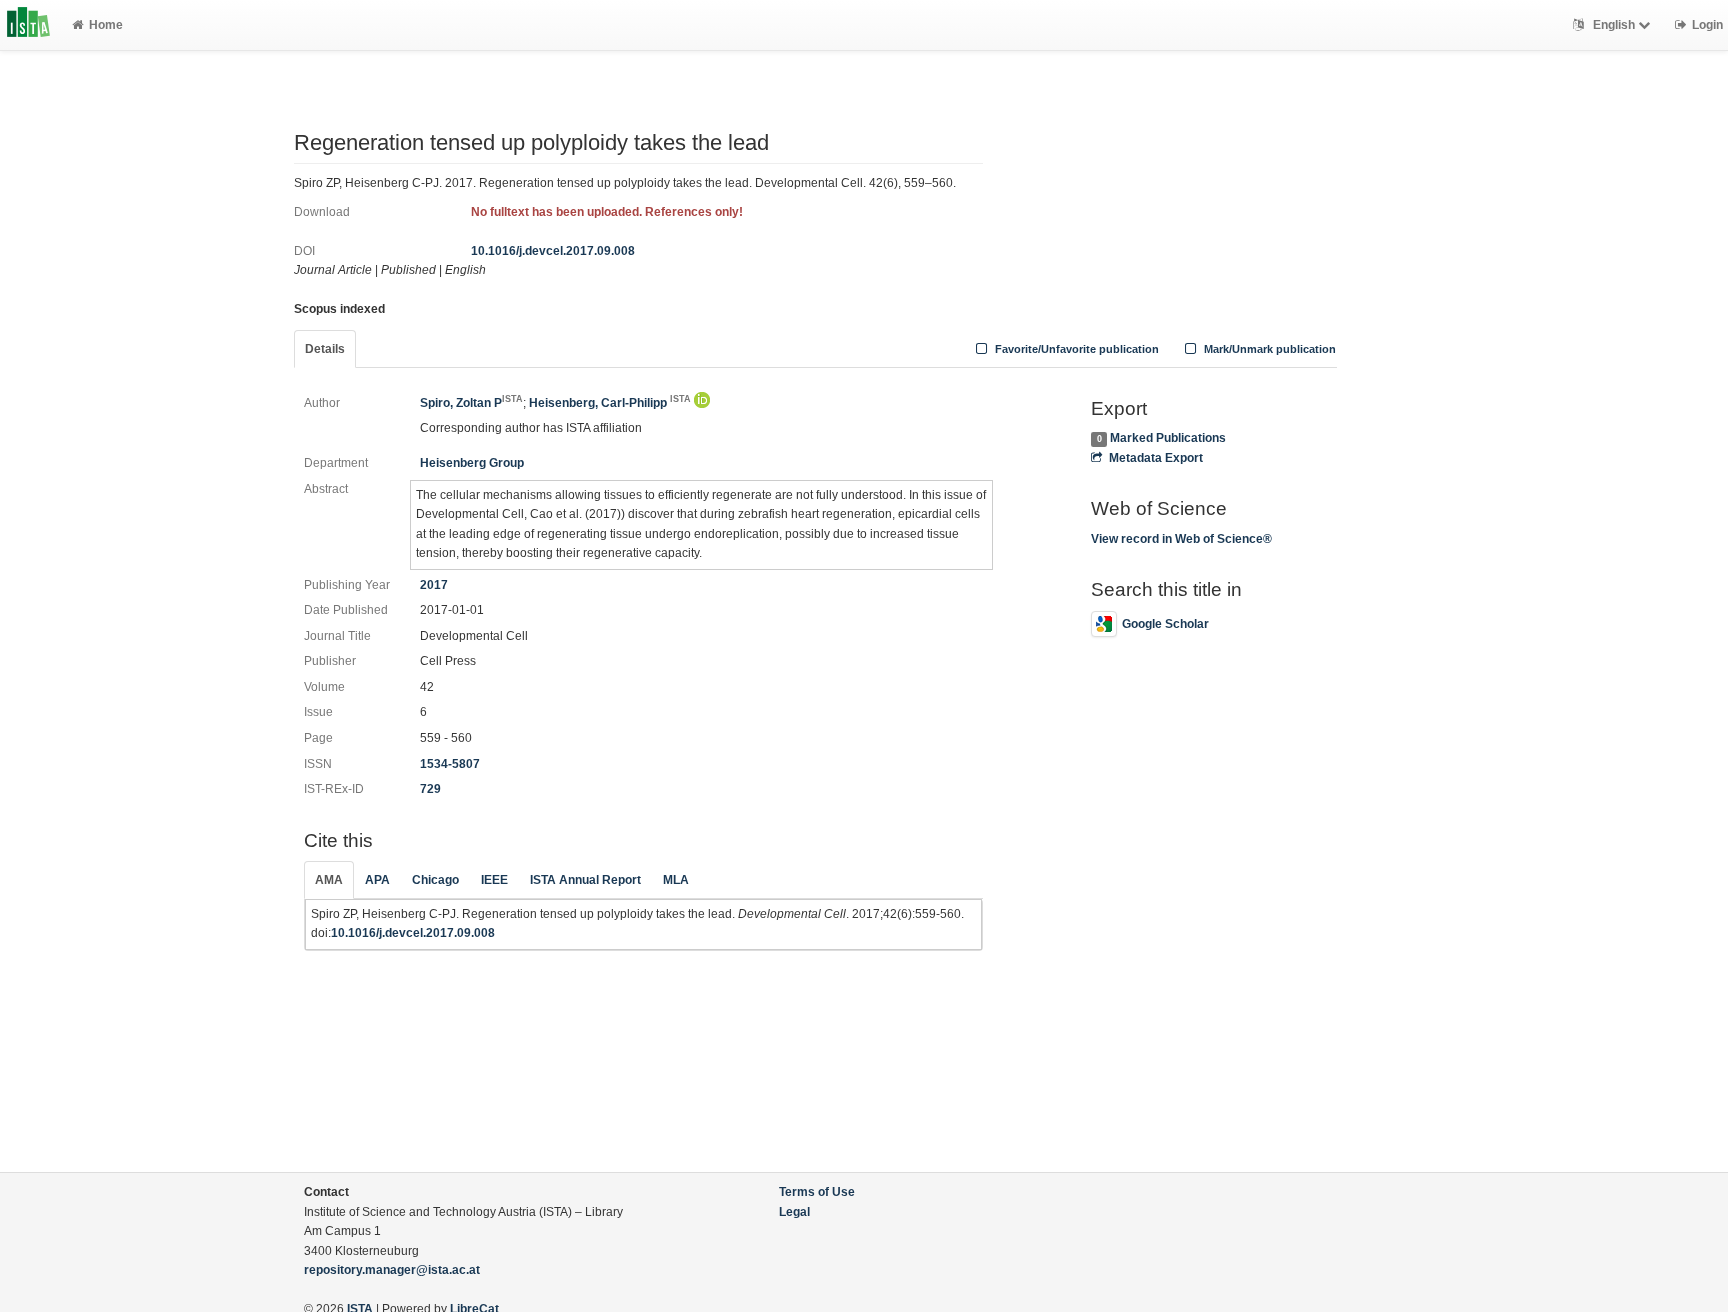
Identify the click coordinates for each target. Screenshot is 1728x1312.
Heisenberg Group (472, 463)
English (1614, 25)
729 (430, 789)
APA (377, 880)
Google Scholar (1165, 624)
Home (106, 25)
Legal (794, 1212)
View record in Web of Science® (1181, 539)
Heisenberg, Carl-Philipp (610, 403)
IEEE (494, 880)
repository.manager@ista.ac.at (392, 1270)
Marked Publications (1168, 438)
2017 (434, 585)
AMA (329, 880)
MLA (676, 880)
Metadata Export (1155, 458)
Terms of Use (817, 1192)
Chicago (435, 880)
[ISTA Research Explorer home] (28, 25)
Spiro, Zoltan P (471, 403)
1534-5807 (450, 764)
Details (325, 349)
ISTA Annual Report (585, 880)
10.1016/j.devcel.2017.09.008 (553, 251)
